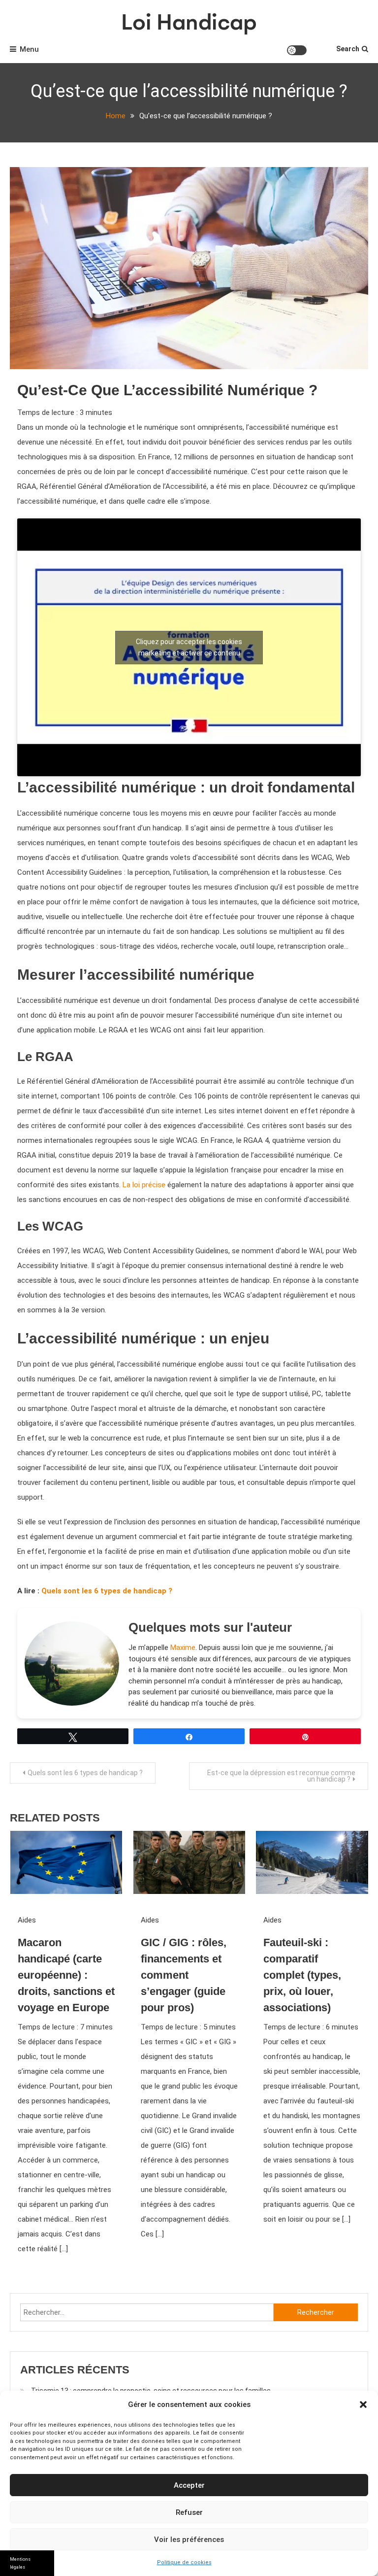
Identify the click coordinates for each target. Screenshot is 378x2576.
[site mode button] (297, 50)
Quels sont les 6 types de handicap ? (107, 1591)
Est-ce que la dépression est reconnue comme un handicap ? (281, 1776)
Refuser (189, 2512)
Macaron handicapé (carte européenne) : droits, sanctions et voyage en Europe (66, 1975)
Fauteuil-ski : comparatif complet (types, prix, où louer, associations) (302, 1975)
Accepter (189, 2485)
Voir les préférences (189, 2540)
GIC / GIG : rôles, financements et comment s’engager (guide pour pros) (184, 1975)
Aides (27, 1920)
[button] (363, 2404)
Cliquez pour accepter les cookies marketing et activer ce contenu (189, 647)
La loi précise (144, 1185)
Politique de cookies (184, 2562)
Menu (29, 49)
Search (348, 49)
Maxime (183, 1648)
